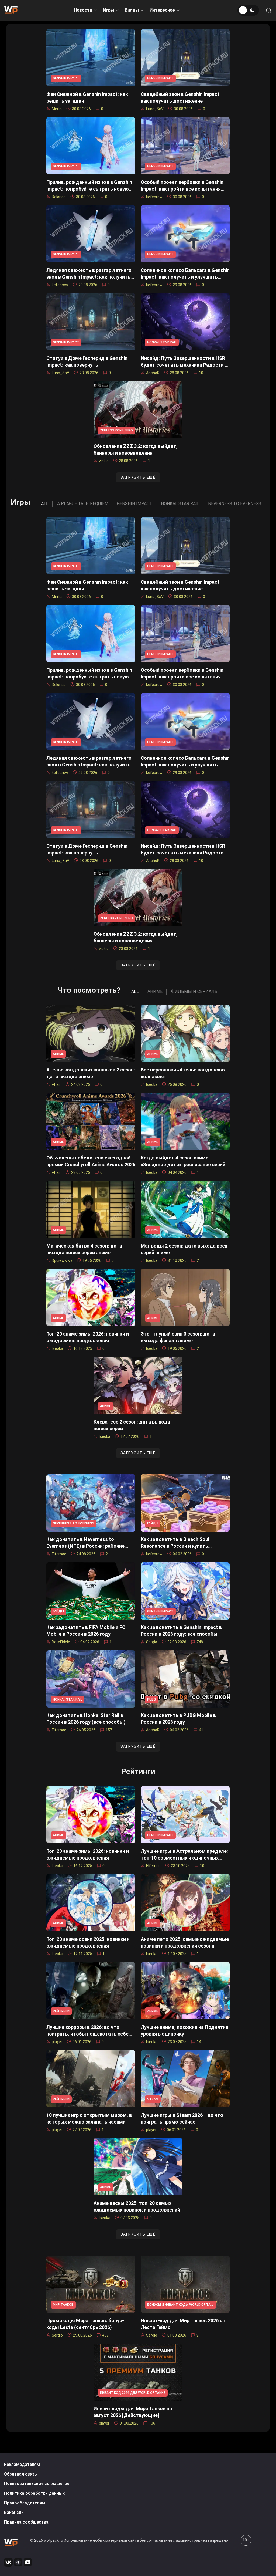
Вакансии (14, 2512)
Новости (83, 10)
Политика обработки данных (34, 2493)
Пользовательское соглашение (37, 2484)
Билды (132, 10)
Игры (108, 10)
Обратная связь (20, 2474)
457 (105, 2335)
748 (200, 1642)
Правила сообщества (26, 2522)
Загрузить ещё (138, 477)
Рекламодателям (22, 2464)
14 (199, 2042)
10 (201, 373)
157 (109, 1730)
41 (201, 1730)
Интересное (162, 10)
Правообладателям (25, 2503)
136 (152, 2423)
